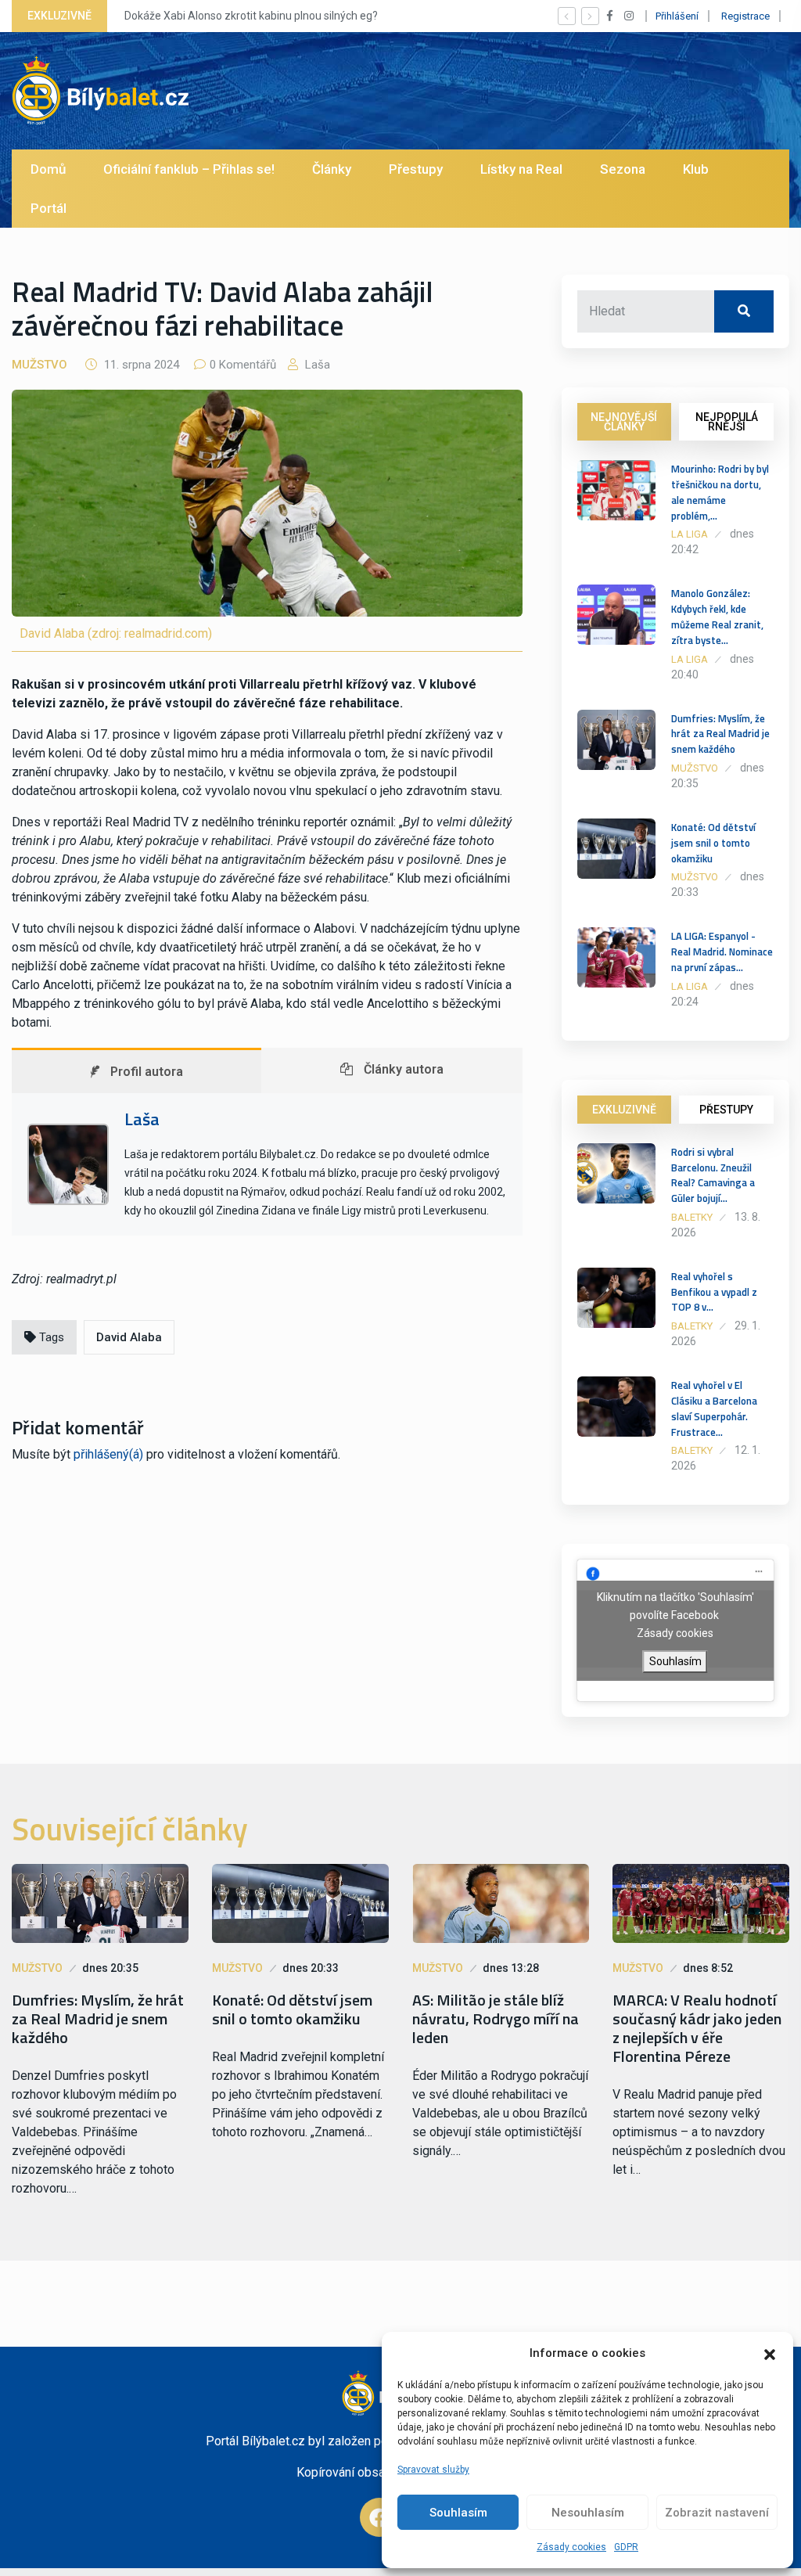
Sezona (623, 169)
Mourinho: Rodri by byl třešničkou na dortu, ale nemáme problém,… (720, 492)
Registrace (745, 16)
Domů (48, 169)
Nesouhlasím (588, 2513)
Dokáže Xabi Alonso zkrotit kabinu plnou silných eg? (251, 16)
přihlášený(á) (108, 1454)
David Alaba (129, 1337)
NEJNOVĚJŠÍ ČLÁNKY (624, 422)
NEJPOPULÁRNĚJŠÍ (727, 422)
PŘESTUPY (726, 1110)
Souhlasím (458, 2513)
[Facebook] (379, 2517)
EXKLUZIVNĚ (624, 1110)
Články (332, 169)
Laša (316, 365)
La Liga (690, 534)
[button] (770, 2353)
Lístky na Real (521, 169)
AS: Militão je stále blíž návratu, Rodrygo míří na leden (496, 2019)
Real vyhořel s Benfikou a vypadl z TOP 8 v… (714, 1292)
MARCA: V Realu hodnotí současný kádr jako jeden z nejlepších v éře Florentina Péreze (697, 2028)
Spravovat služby (433, 2470)
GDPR (626, 2547)
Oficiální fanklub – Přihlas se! (189, 169)
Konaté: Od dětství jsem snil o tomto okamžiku (713, 843)
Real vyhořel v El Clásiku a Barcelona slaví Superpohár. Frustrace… (714, 1408)
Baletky (692, 1217)
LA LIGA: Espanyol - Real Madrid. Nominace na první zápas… (722, 952)
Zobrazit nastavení (717, 2513)
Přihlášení (677, 16)
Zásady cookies (571, 2547)
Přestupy (416, 169)
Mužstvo (40, 365)
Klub (696, 169)
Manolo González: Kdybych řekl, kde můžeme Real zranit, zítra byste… (717, 616)
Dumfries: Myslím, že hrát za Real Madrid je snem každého (720, 734)
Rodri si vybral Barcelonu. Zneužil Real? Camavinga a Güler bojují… (713, 1175)
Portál (48, 208)
